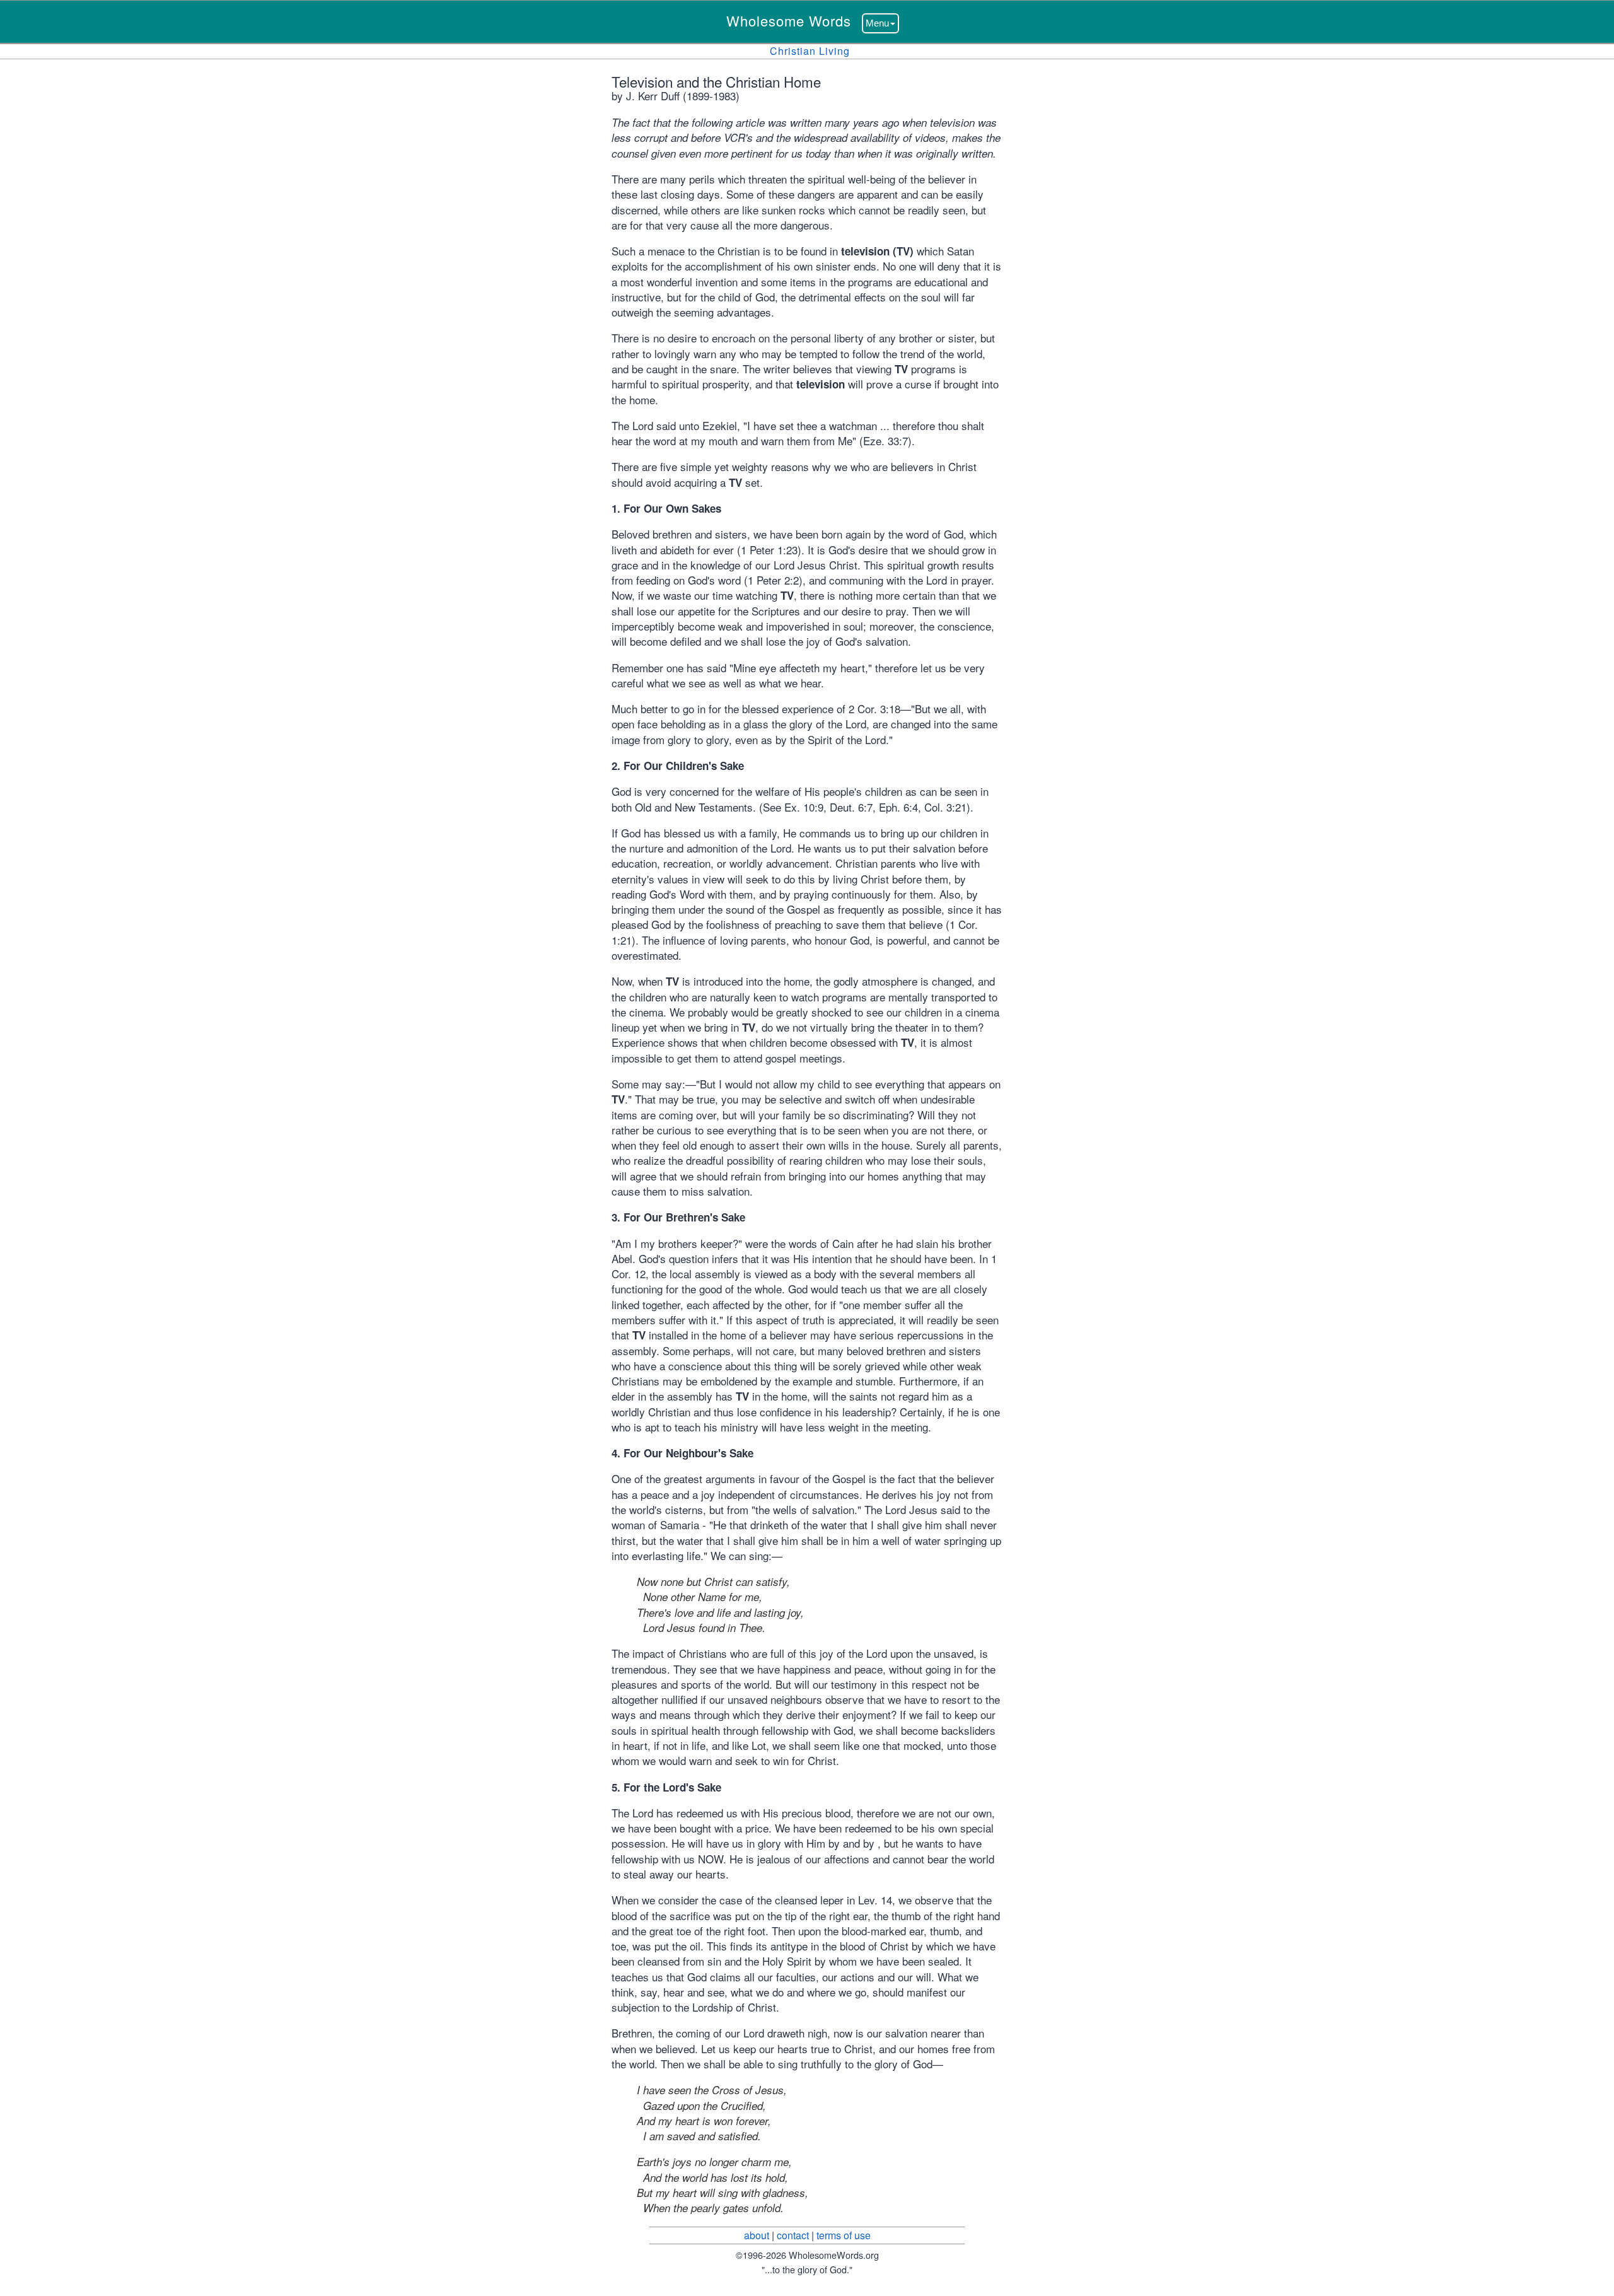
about (757, 2235)
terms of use (844, 2235)
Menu (877, 23)
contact (793, 2235)
